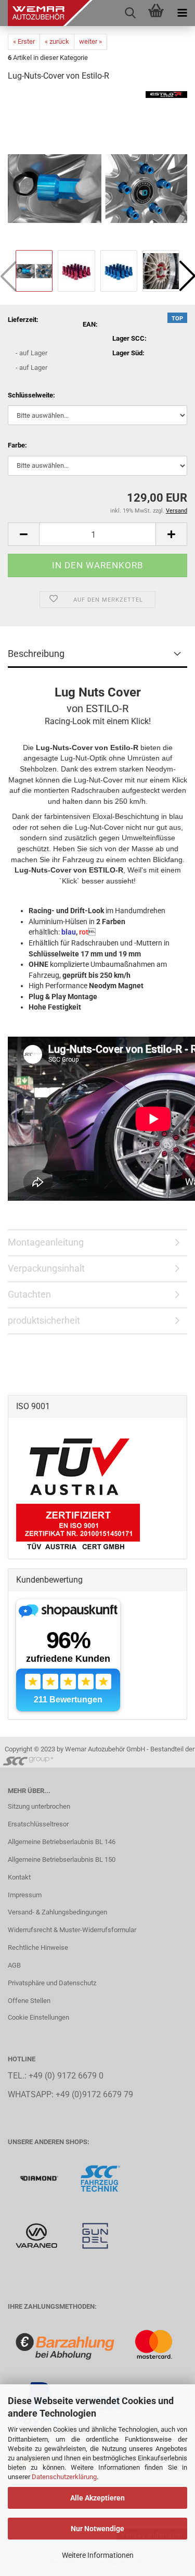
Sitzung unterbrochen (39, 1806)
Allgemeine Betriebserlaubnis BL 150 (62, 1859)
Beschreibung (36, 654)
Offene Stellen (29, 2001)
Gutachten (29, 1294)
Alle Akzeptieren (97, 2498)
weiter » (90, 41)
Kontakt (19, 1877)
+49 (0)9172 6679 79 (94, 2095)
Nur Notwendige (97, 2529)
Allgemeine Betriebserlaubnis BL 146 (62, 1842)
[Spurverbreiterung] (100, 2178)
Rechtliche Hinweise (38, 1947)
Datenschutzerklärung (64, 2477)
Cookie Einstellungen (38, 2017)
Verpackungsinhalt (46, 1268)
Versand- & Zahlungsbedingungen (57, 1912)
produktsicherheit (44, 1320)
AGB (14, 1965)
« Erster (24, 41)
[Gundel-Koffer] (95, 2235)
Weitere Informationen (98, 2555)
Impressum (25, 1895)
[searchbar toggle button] (130, 13)
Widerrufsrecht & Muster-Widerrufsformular (72, 1930)
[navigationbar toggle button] (182, 13)
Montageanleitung (46, 1242)
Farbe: (17, 445)
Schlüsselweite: (31, 395)
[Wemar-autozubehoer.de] (47, 13)
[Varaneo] (37, 2235)
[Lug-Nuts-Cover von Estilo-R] (97, 169)
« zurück (57, 41)
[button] (23, 534)
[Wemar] (40, 2178)
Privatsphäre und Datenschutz (52, 1983)
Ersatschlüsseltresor (38, 1824)
